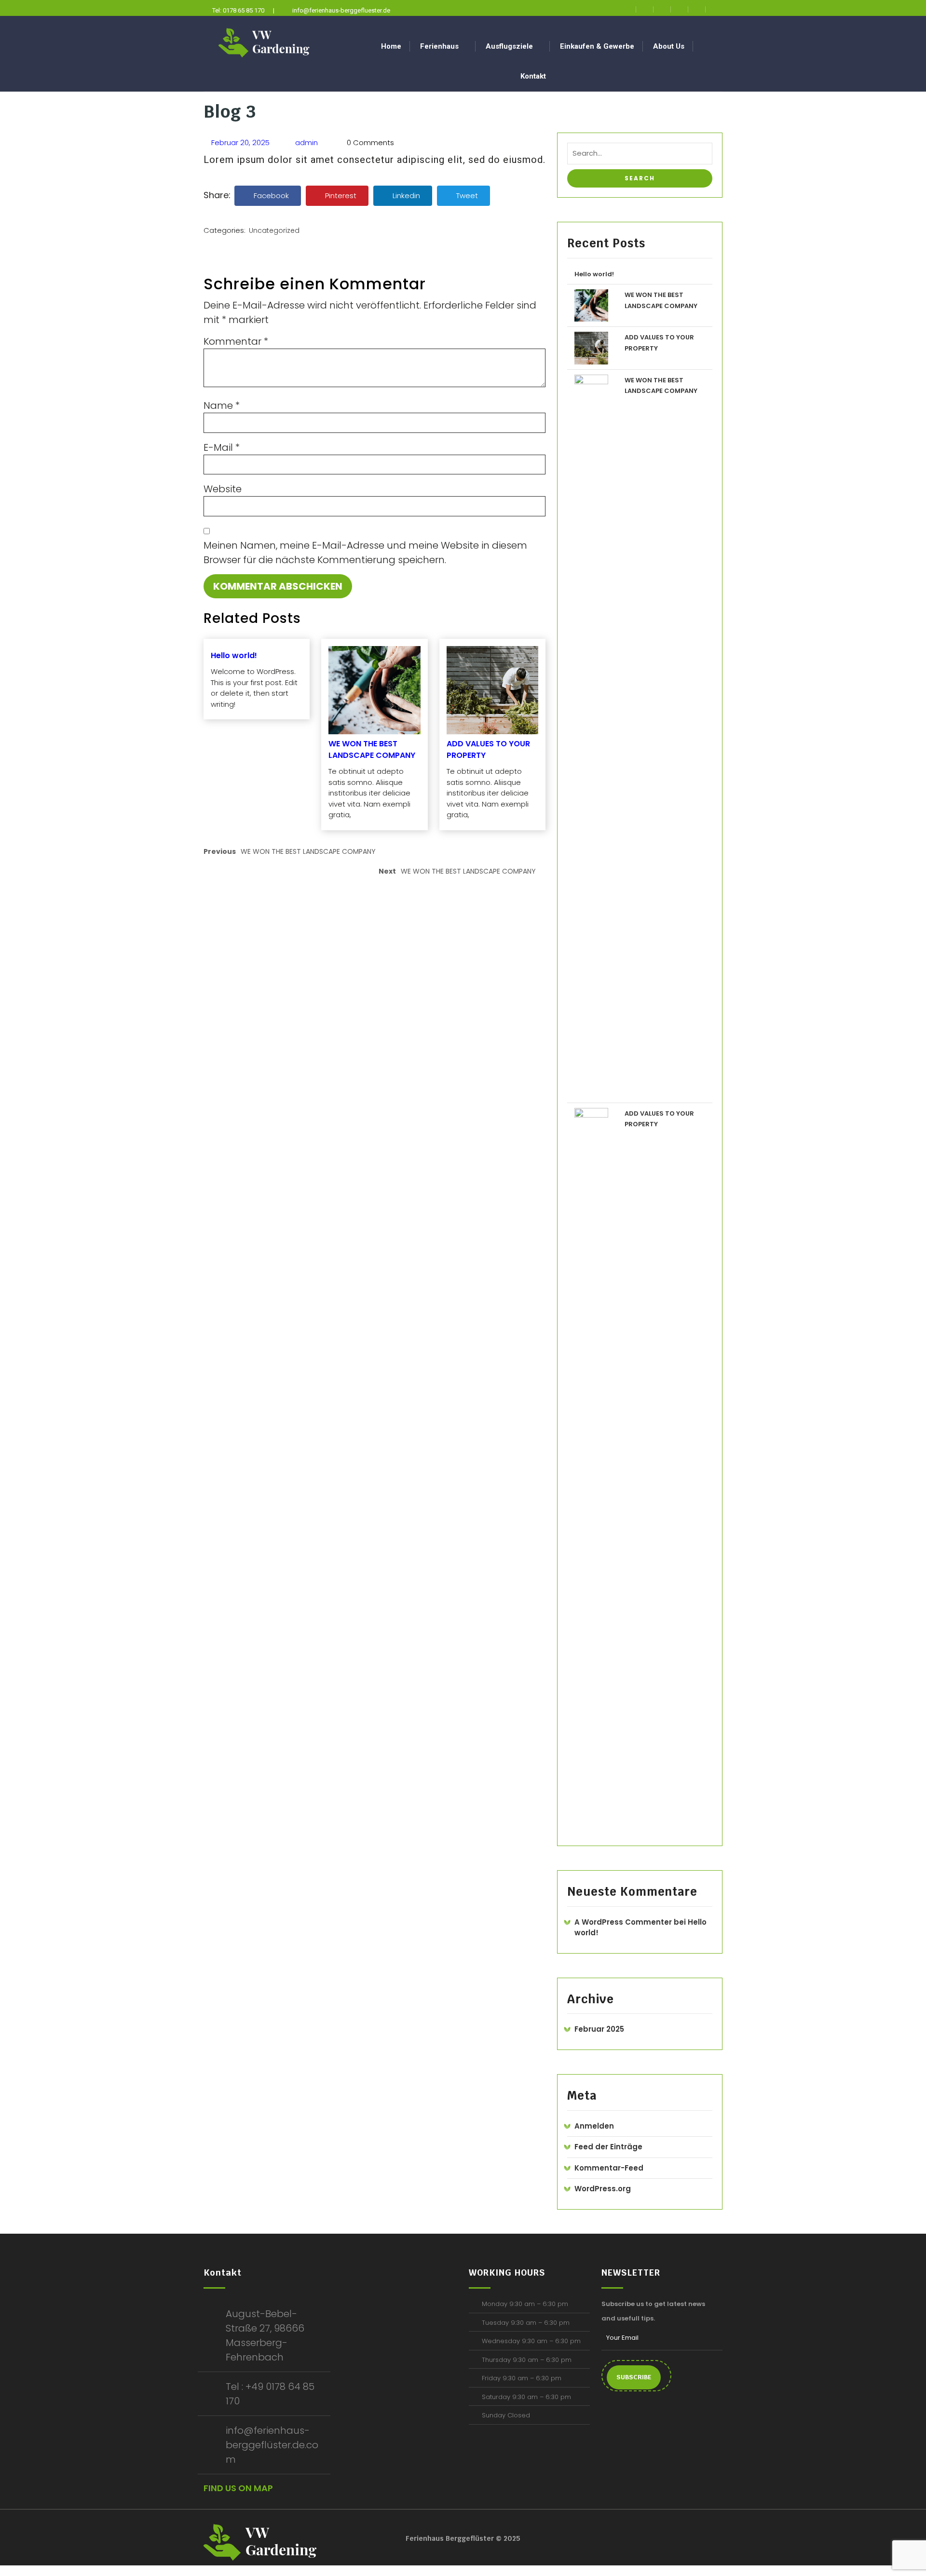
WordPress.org (603, 2189)
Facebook (271, 196)
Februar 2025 (599, 2029)
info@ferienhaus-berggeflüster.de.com (272, 2445)
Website (223, 489)
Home (391, 46)
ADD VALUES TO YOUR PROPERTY (488, 749)
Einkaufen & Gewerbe (597, 46)
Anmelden (594, 2126)
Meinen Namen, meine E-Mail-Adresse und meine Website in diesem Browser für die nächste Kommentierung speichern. (365, 553)
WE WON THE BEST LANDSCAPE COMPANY (372, 749)
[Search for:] (640, 156)
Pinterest (341, 196)
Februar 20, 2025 (239, 142)
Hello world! (234, 655)
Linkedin (406, 196)
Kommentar (236, 341)
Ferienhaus (439, 46)
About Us (669, 46)
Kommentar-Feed (609, 2168)
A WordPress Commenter (623, 1922)
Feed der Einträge (608, 2147)
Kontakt (533, 76)
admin (306, 142)
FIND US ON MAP (238, 2488)
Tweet (467, 196)
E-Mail (222, 447)
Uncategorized (274, 230)
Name (222, 405)
